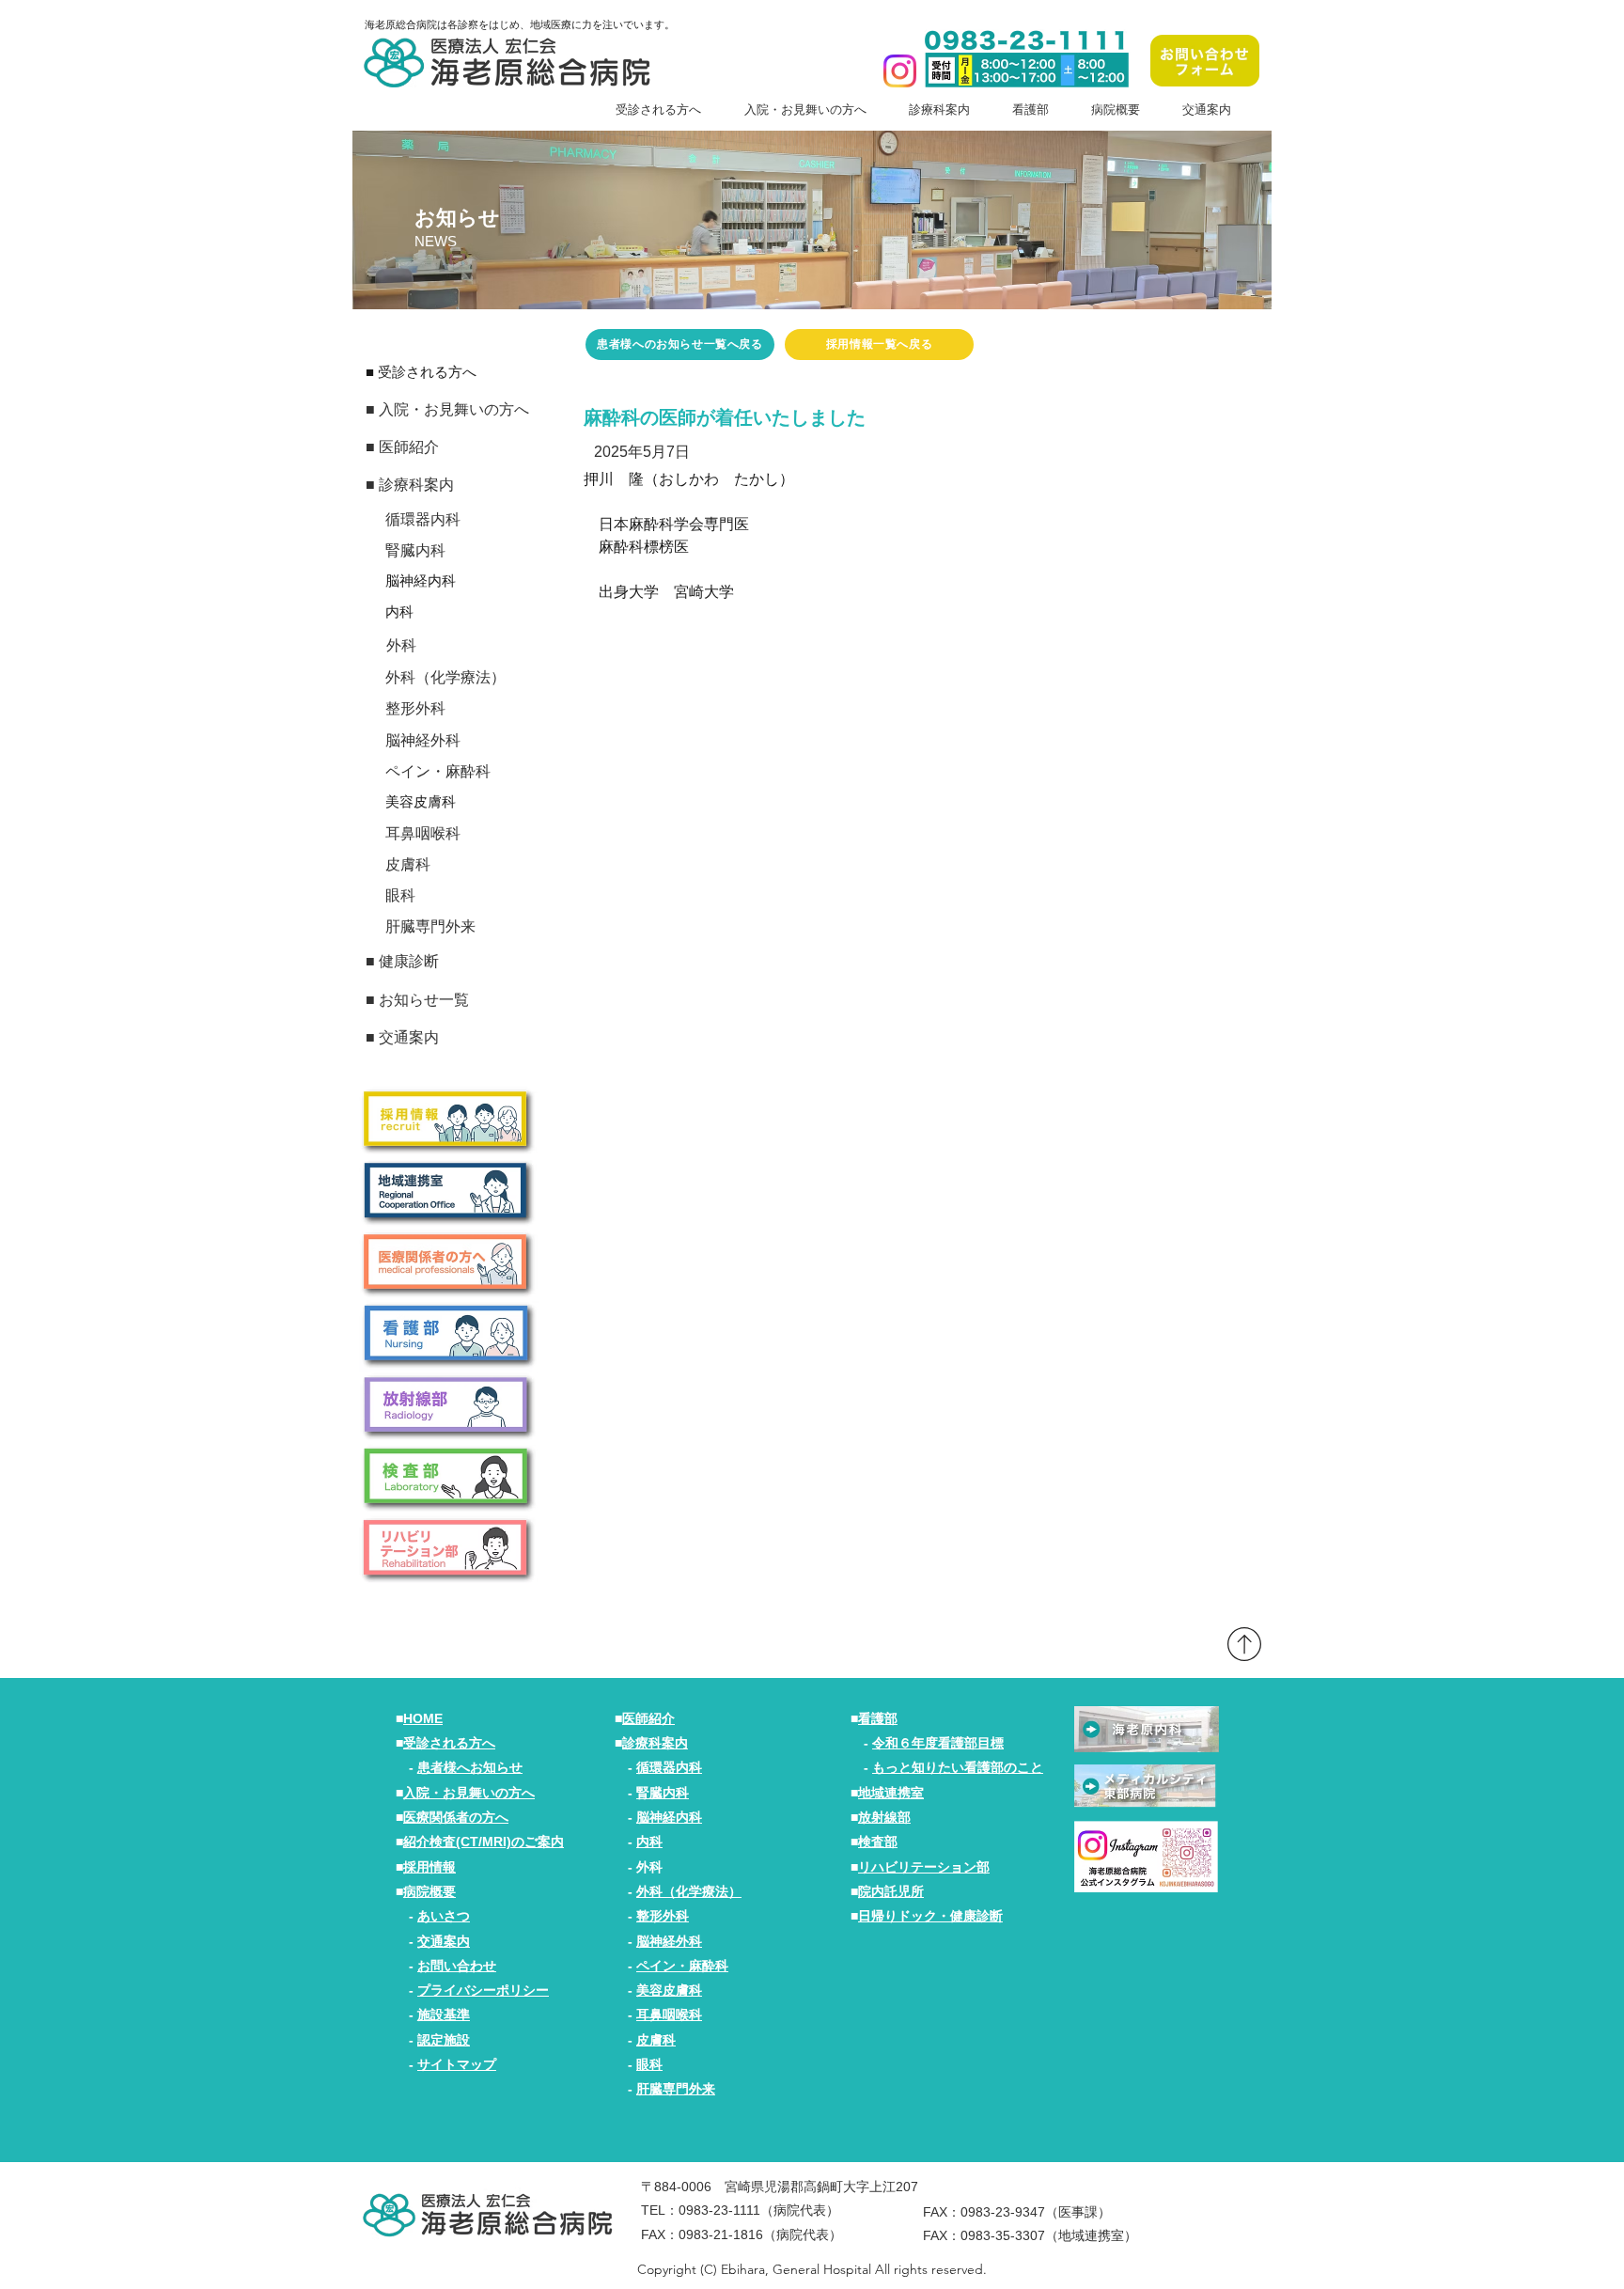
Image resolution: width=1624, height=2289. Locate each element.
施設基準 (444, 2015)
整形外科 (663, 1916)
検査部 (878, 1842)
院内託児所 (891, 1891)
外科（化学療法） (689, 1891)
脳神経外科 (669, 1941)
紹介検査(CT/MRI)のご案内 (484, 1842)
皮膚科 (656, 2040)
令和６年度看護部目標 (938, 1743)
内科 (649, 1842)
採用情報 (429, 1867)
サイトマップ (457, 2064)
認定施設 (444, 2040)
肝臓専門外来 (676, 2089)
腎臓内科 (663, 1793)
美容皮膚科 (669, 1990)
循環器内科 (669, 1767)
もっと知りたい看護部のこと (958, 1767)
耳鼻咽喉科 (669, 2015)
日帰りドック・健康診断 (930, 1916)
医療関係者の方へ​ (456, 1817)
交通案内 (444, 1941)
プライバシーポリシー (483, 1990)
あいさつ (444, 1916)
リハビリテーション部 (924, 1867)
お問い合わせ (457, 1966)
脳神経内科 (669, 1817)
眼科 (649, 2064)
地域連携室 (891, 1793)
